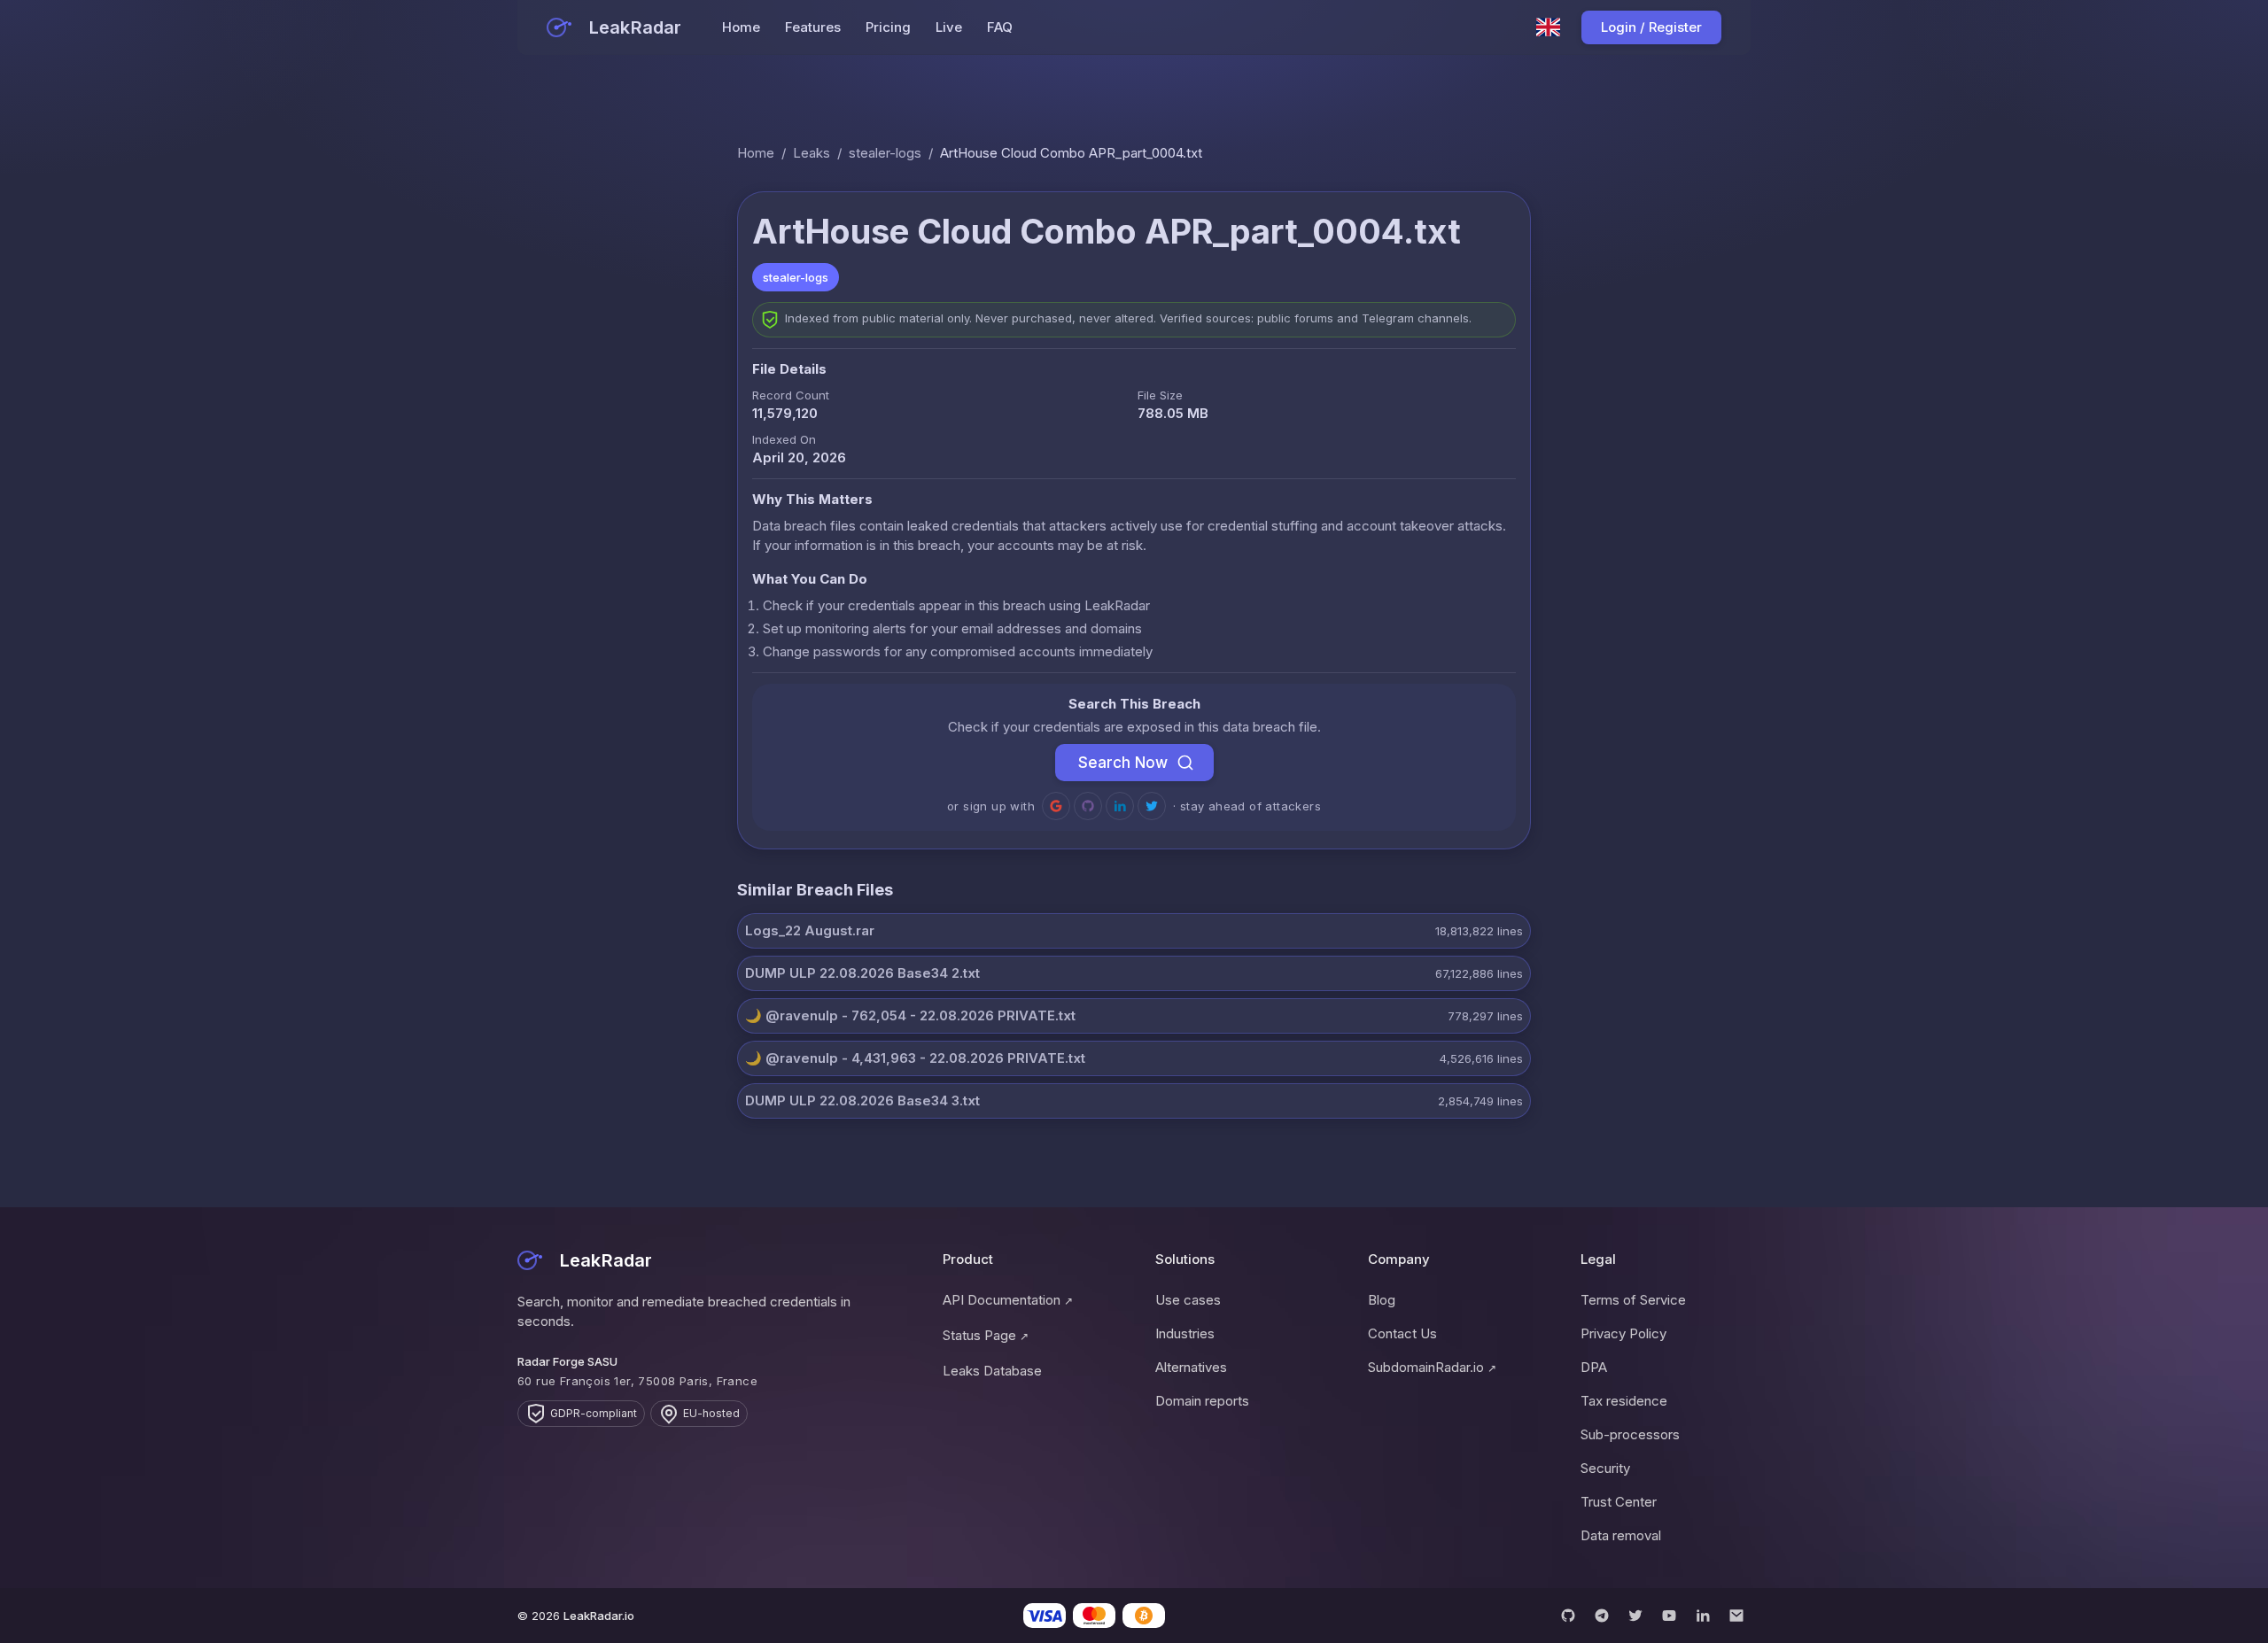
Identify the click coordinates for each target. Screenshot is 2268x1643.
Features (813, 27)
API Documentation (1008, 1300)
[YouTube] (1669, 1616)
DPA (1594, 1367)
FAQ (1000, 27)
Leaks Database (992, 1371)
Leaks (812, 153)
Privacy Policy (1623, 1333)
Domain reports (1202, 1401)
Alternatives (1191, 1367)
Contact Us (1402, 1333)
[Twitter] (1635, 1616)
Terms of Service (1633, 1300)
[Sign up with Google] (1056, 806)
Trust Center (1619, 1502)
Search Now (1123, 763)
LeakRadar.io (599, 1616)
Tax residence (1624, 1401)
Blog (1382, 1300)
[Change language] (1549, 27)
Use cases (1188, 1300)
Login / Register (1651, 27)
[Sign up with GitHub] (1088, 806)
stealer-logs (885, 153)
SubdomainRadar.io (1432, 1367)
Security (1605, 1468)
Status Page (986, 1335)
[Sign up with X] (1152, 806)
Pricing (888, 27)
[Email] (1736, 1616)
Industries (1185, 1333)
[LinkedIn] (1703, 1616)
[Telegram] (1602, 1616)
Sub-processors (1630, 1434)
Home (741, 27)
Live (949, 27)
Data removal (1621, 1535)
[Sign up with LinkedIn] (1120, 806)
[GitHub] (1568, 1616)
